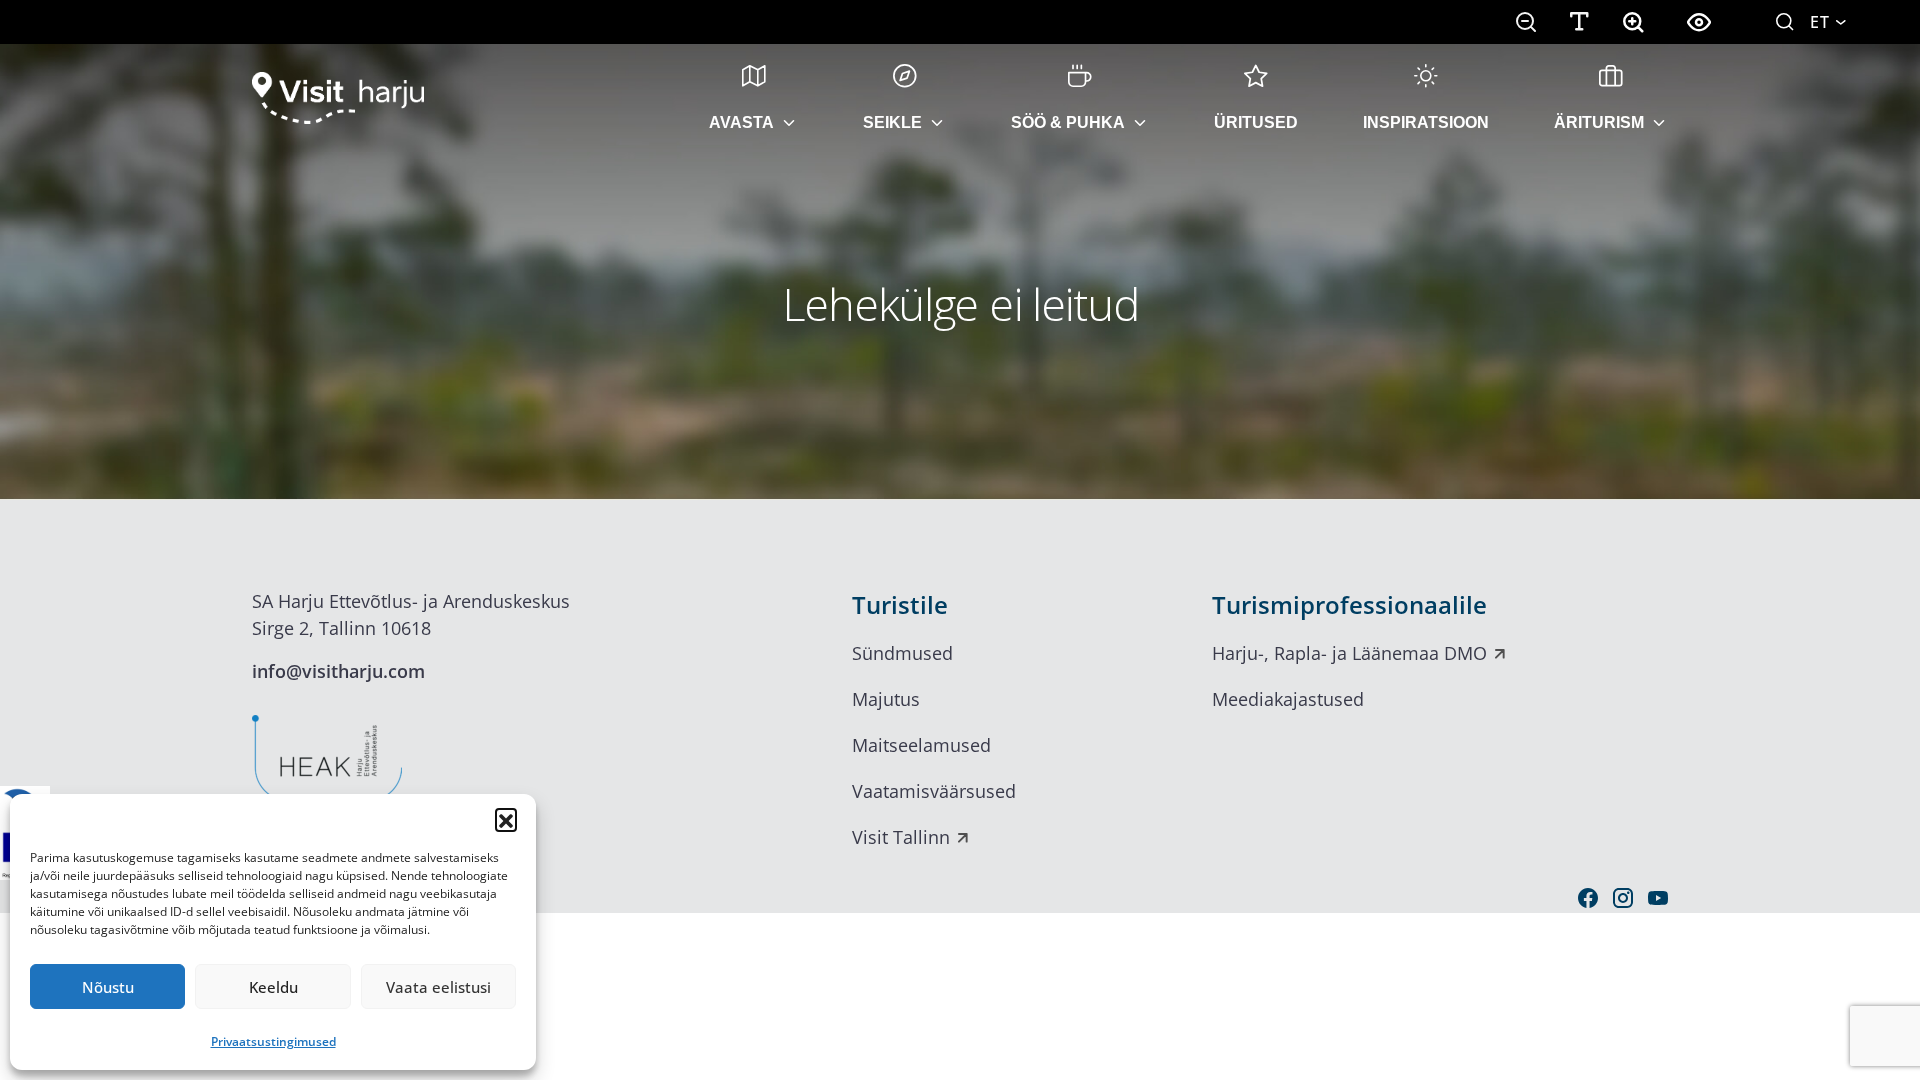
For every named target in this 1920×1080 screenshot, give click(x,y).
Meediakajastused (1288, 699)
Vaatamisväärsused (934, 791)
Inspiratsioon (1426, 122)
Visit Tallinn (901, 837)
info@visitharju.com (338, 671)
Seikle (892, 122)
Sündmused (902, 653)
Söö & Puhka (1068, 122)
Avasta (741, 122)
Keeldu (273, 987)
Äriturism (1599, 122)
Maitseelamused (921, 745)
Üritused (1256, 122)
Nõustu (108, 987)
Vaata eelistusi (438, 987)
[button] (506, 819)
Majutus (886, 699)
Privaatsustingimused (273, 1041)
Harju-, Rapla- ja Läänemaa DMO (1349, 653)
